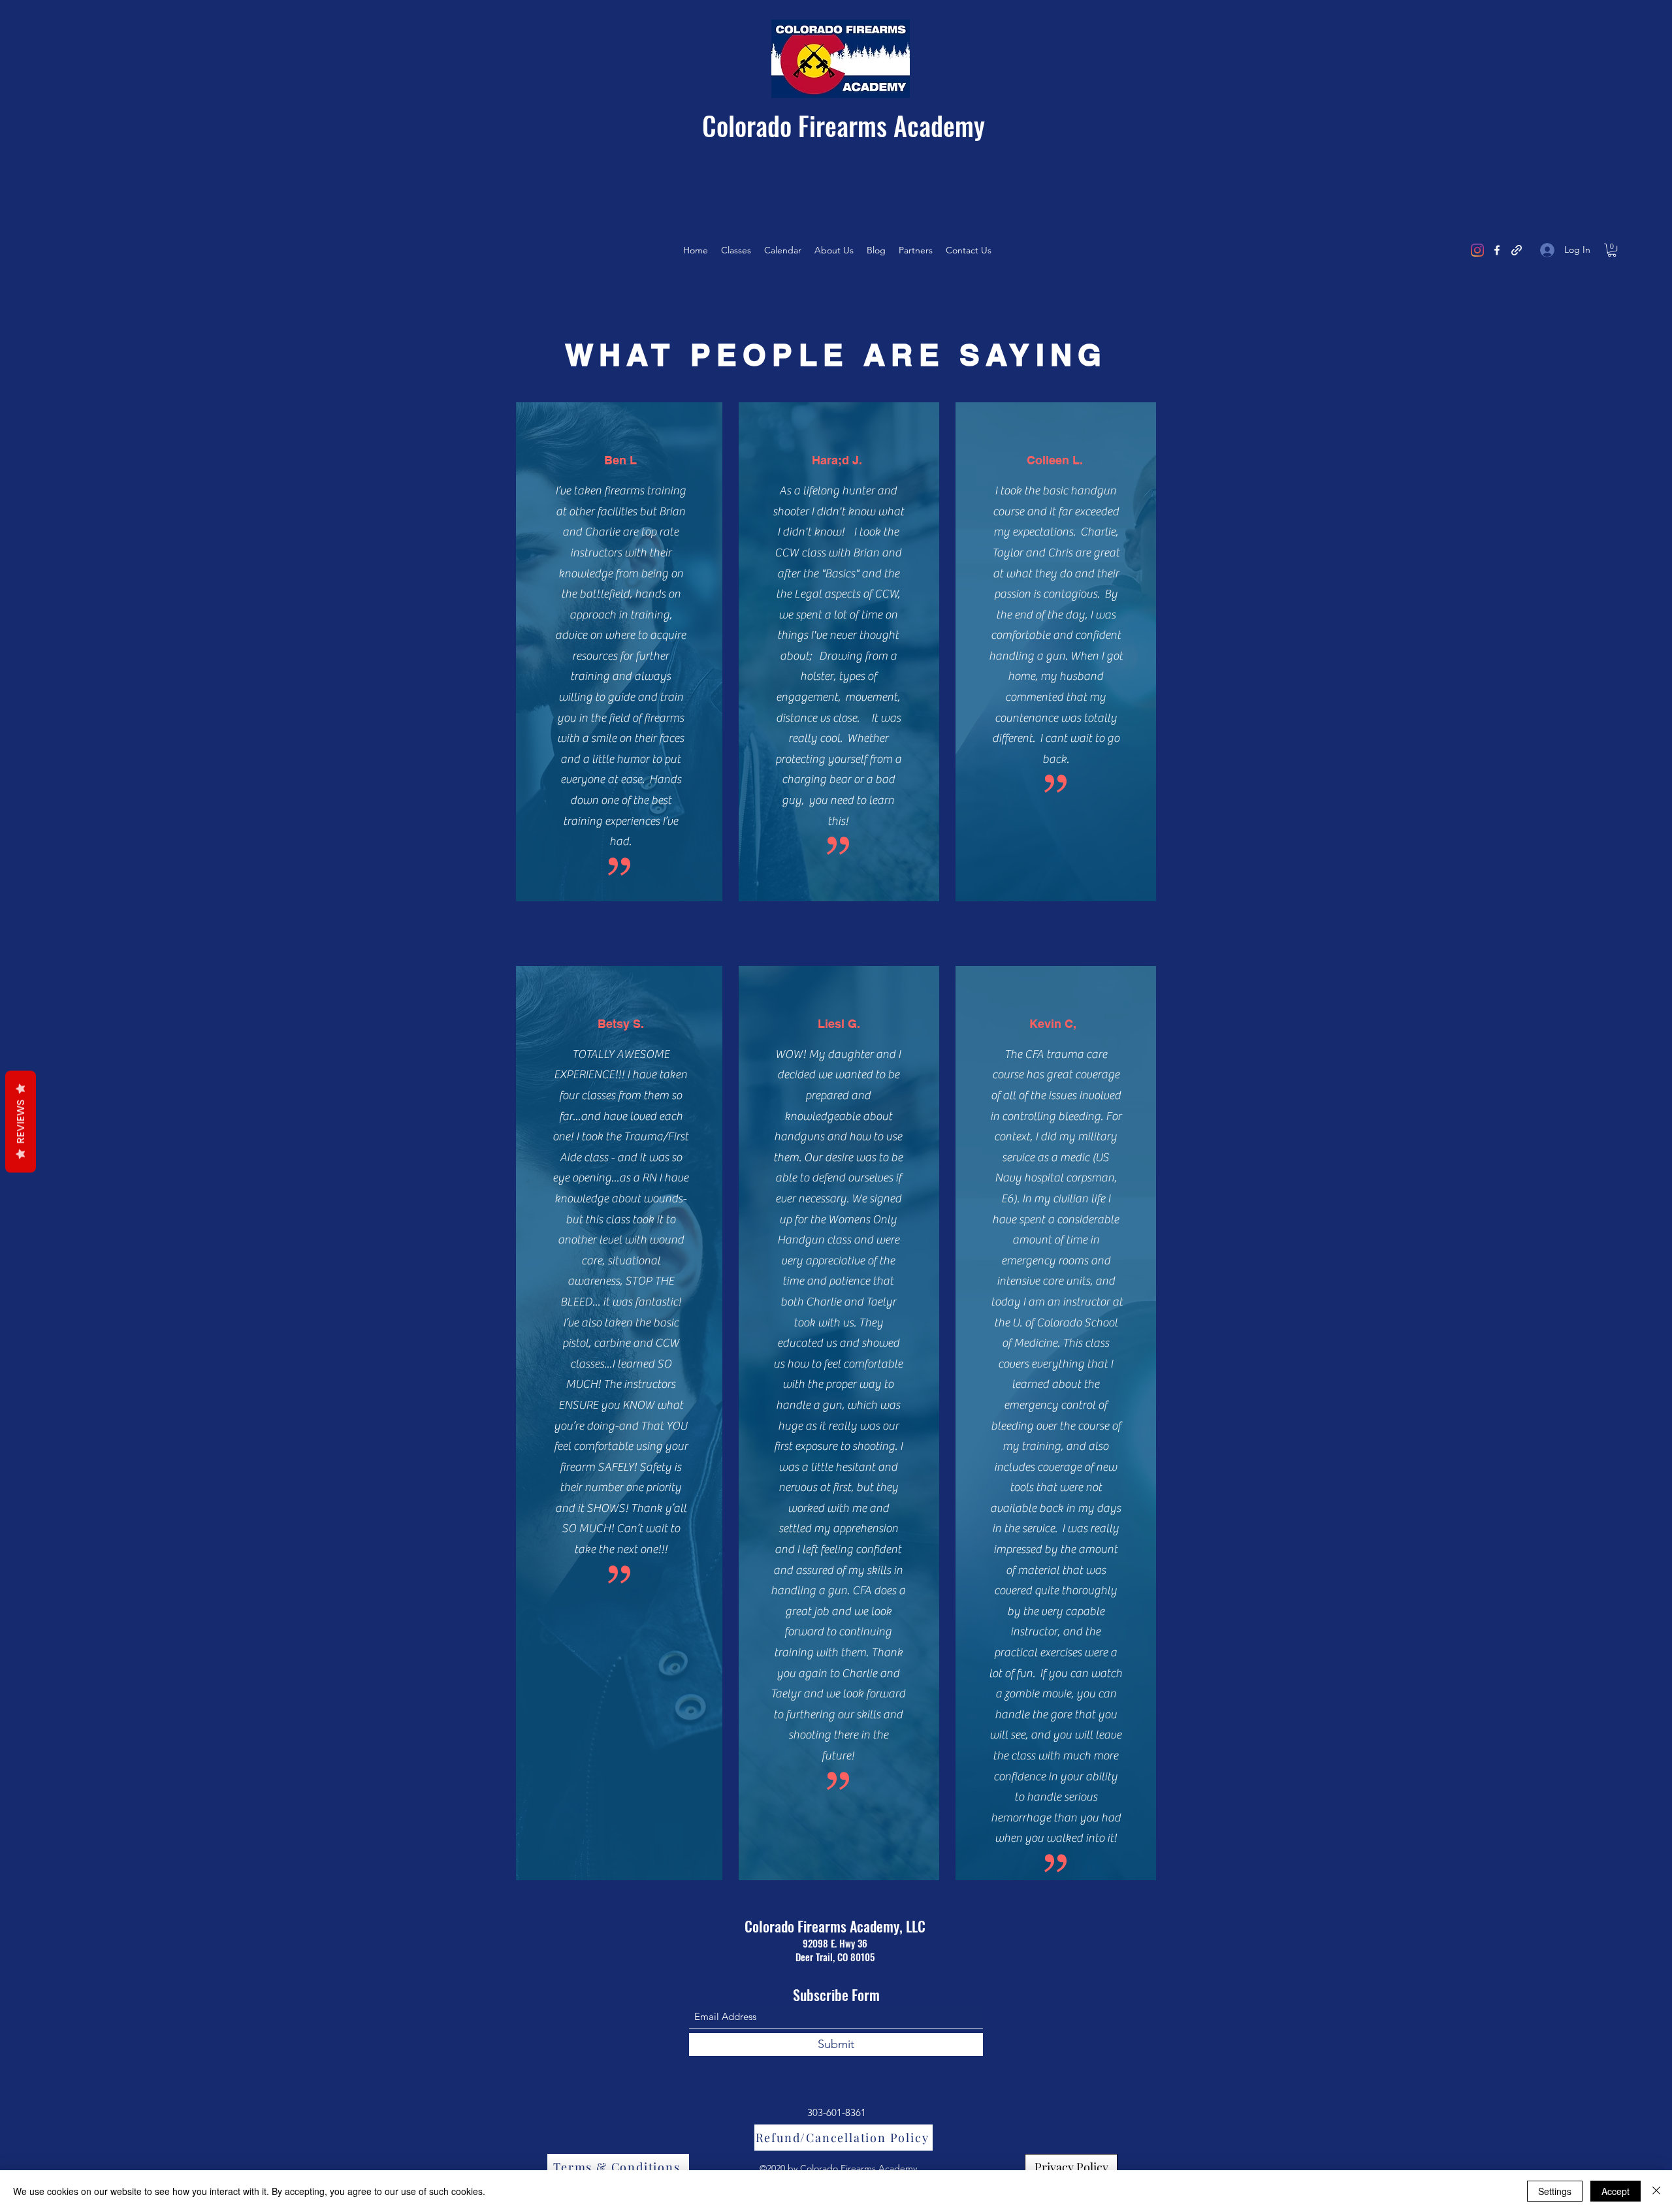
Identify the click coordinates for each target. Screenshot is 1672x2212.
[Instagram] (1477, 250)
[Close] (1656, 2191)
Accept (1616, 2191)
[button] (1612, 250)
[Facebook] (1497, 250)
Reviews (21, 1121)
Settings (1555, 2191)
